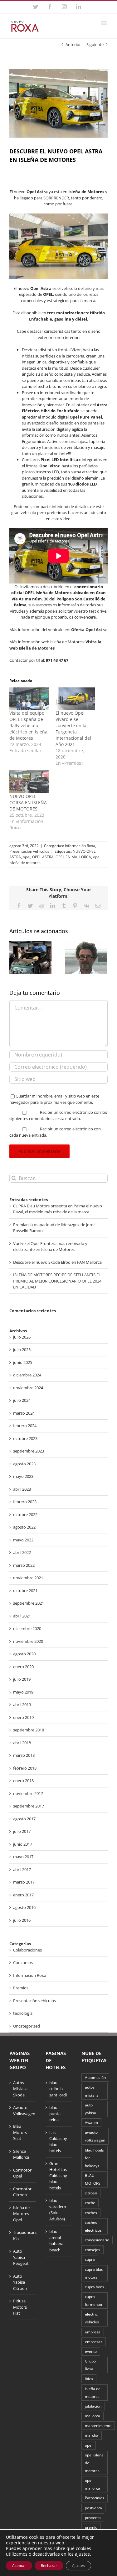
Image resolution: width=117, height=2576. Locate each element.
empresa (93, 2332)
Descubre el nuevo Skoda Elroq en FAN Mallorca (57, 1262)
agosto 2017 (24, 1819)
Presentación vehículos (29, 851)
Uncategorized (27, 2026)
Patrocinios (95, 2498)
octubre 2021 (25, 1591)
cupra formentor (94, 2300)
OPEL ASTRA (43, 857)
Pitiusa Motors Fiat (20, 2307)
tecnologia (23, 2013)
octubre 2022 (25, 1514)
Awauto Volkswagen (23, 2111)
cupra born (94, 2287)
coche (90, 2203)
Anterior (73, 44)
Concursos (23, 1962)
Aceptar (19, 2566)
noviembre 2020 (28, 1641)
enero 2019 (23, 1717)
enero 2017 (23, 1895)
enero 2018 (23, 1781)
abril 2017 (22, 1869)
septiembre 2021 (29, 1603)
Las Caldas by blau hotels (58, 2142)
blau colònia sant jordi (58, 2089)
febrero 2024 (25, 1426)
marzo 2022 (24, 1565)
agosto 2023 (24, 1464)
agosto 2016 (24, 1907)
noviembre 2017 (28, 1793)
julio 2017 (22, 1831)
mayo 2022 (23, 1540)
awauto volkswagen (95, 2136)
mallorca (93, 2416)
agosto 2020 (24, 1654)
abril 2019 (22, 1704)
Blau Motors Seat (20, 2132)
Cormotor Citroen (22, 2192)
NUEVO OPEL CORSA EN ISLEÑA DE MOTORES (28, 802)
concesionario (97, 2240)
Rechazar (49, 2566)
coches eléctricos (93, 2226)
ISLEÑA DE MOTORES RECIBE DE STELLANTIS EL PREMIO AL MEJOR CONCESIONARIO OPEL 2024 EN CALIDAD (57, 1281)
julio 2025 (22, 1350)
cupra (90, 2259)
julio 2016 (22, 1920)
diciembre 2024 (27, 1375)
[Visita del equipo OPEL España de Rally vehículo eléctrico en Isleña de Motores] (29, 699)
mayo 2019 (23, 1692)
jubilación (93, 2406)
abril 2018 (22, 1743)
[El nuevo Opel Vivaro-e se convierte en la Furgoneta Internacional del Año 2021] (76, 699)
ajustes (82, 2554)
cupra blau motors (94, 2273)
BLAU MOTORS (93, 2179)
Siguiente (95, 44)
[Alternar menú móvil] (104, 23)
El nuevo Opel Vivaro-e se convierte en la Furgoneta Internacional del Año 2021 (73, 729)
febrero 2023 (25, 1502)
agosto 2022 (24, 1527)
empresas (94, 2342)
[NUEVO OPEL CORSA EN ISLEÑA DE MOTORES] (29, 782)
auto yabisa (90, 2109)
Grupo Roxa (90, 2365)
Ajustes (78, 2566)
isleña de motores (93, 2392)
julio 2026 (22, 1337)
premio (91, 2527)
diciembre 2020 (27, 1628)
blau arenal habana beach (56, 2241)
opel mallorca (93, 2484)
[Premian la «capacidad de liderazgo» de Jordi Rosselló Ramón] (86, 957)
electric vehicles (92, 2318)
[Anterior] (14, 957)
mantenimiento (98, 2425)
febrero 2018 (25, 1768)
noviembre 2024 (28, 1388)
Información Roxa (80, 846)
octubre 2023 (25, 1438)
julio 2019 (22, 1679)
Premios (21, 1988)
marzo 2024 (24, 1413)
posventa (93, 2517)
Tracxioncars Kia (23, 2235)
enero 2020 (23, 1667)
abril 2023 (22, 1489)
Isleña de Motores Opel (21, 2214)
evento (91, 2351)
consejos (93, 2250)
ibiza (89, 2378)
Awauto (91, 2122)
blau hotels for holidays (94, 2158)
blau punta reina (55, 2113)
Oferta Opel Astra (89, 630)
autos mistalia (92, 2091)
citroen (91, 2193)
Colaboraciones (27, 1950)
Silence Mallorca (21, 2154)
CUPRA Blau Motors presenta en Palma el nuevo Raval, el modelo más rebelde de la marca (58, 1209)
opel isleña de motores (94, 2463)
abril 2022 (22, 1552)
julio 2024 (22, 1400)
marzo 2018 (24, 1755)
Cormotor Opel (22, 2173)
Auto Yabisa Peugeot (21, 2257)
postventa (93, 2508)
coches (91, 2213)
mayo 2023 (23, 1476)
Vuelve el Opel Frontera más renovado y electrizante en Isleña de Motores (50, 1247)
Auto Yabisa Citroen (20, 2282)
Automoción (95, 2077)
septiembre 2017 (29, 1806)
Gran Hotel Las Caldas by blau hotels (58, 2176)
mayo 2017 (23, 1857)
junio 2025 (23, 1362)
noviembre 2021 (28, 1578)
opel (27, 857)
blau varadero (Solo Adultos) (58, 2210)
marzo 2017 (24, 1882)
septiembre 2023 (29, 1451)
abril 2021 (22, 1616)
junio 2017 (23, 1844)
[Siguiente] (103, 957)
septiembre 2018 (29, 1730)
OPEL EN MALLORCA (73, 857)
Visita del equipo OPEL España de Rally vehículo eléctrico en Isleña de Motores (28, 725)
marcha (92, 2435)
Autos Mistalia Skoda (20, 2089)
